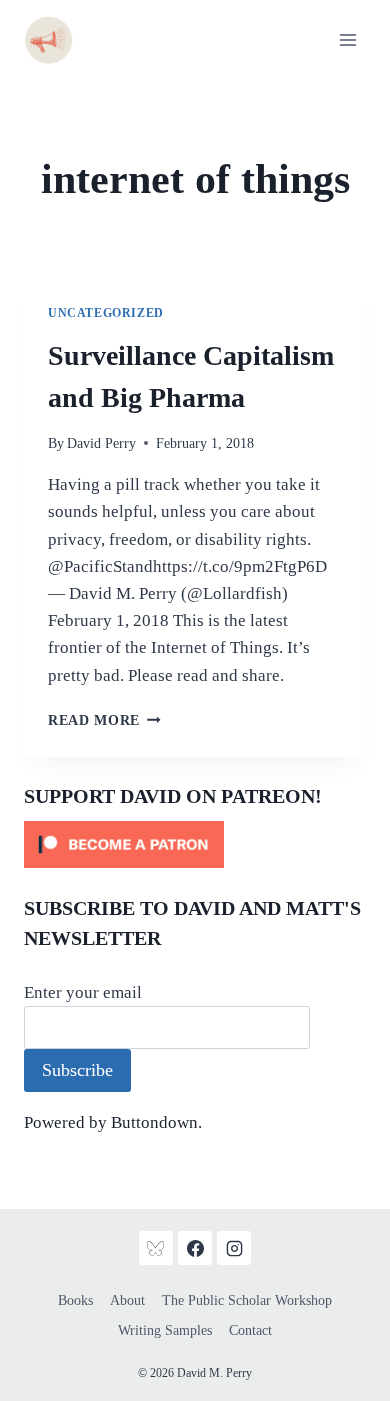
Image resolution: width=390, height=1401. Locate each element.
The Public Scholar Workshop (247, 1300)
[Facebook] (195, 1248)
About (127, 1300)
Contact (250, 1330)
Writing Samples (165, 1330)
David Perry (101, 443)
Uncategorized (106, 313)
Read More (104, 720)
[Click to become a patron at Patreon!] (195, 844)
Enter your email (83, 992)
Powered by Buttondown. (113, 1122)
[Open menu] (347, 39)
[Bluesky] (156, 1248)
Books (75, 1300)
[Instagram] (234, 1248)
